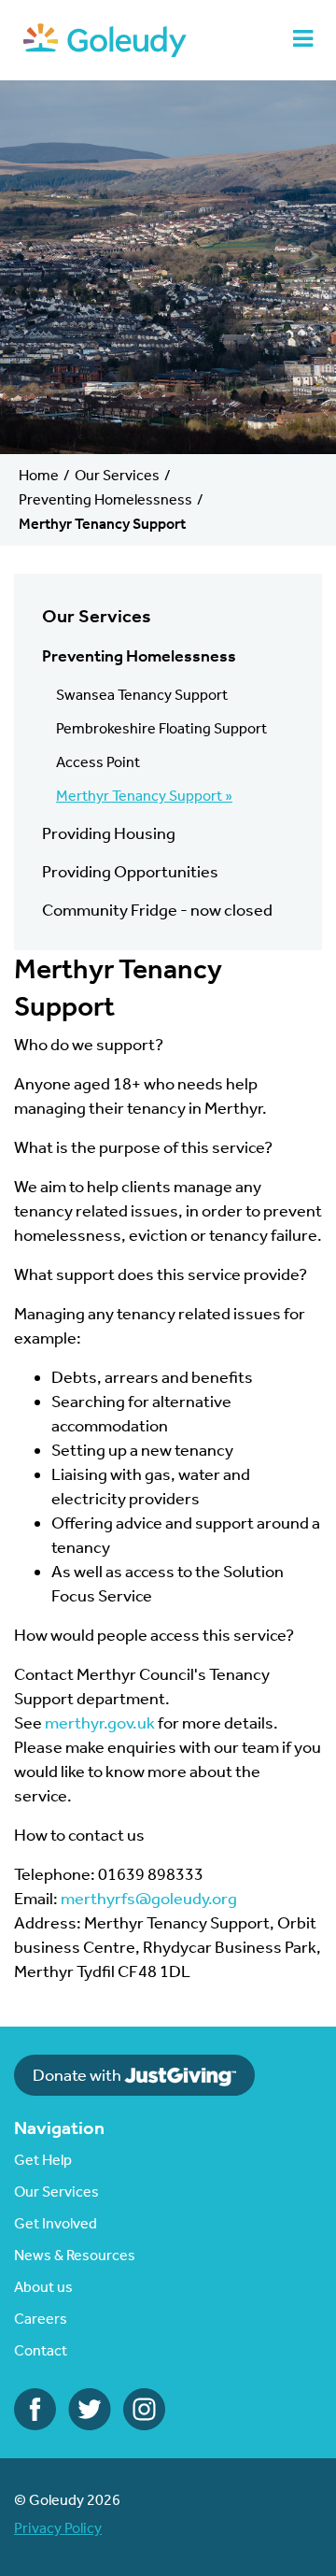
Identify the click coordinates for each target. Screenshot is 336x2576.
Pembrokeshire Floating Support (161, 728)
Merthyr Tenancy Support (139, 796)
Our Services (117, 475)
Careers (41, 2319)
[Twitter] (90, 2408)
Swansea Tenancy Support (142, 695)
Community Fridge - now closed (157, 910)
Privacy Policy (58, 2528)
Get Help (43, 2160)
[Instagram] (144, 2408)
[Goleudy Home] (105, 38)
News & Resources (75, 2255)
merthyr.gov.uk (101, 1723)
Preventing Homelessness (105, 499)
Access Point (98, 762)
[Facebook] (35, 2408)
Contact (41, 2350)
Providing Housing (109, 833)
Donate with (78, 2075)
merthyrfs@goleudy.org (149, 1899)
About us (43, 2287)
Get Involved (56, 2223)
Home (39, 475)
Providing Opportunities (130, 872)
